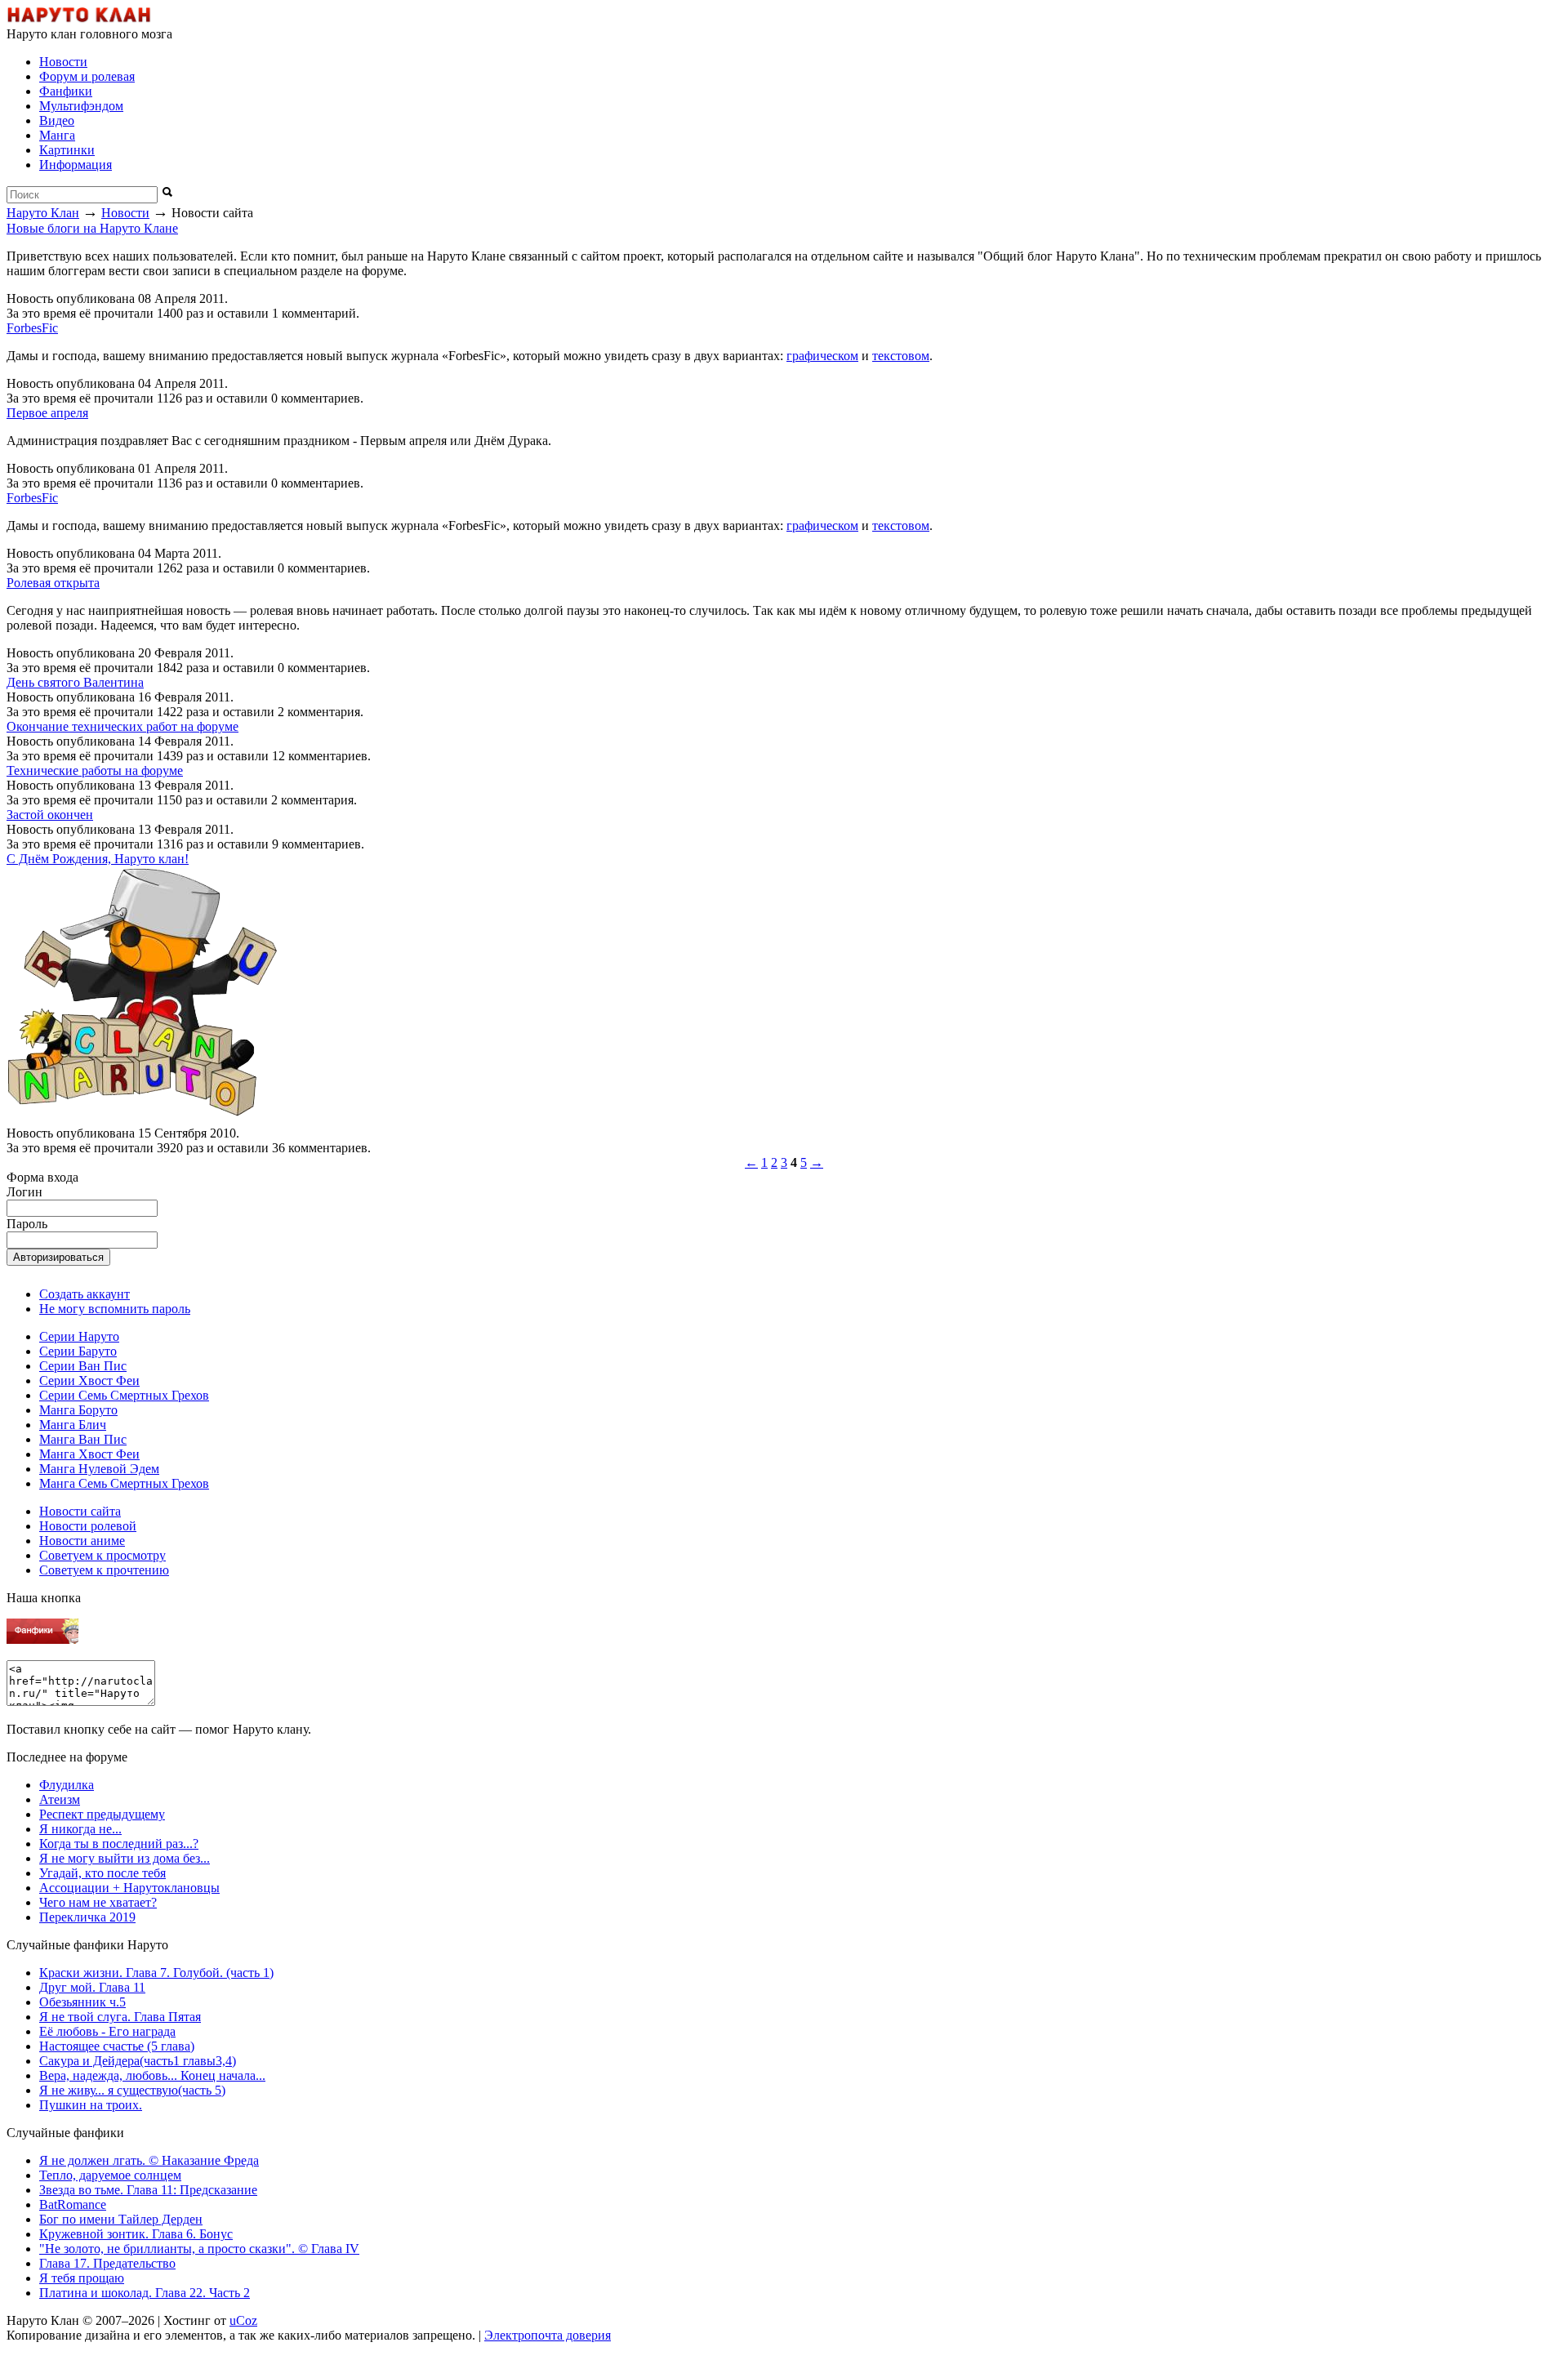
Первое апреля (47, 413)
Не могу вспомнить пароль (115, 1309)
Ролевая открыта (53, 583)
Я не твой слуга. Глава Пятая (120, 2017)
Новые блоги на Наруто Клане (92, 228)
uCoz (243, 2320)
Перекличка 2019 (87, 1917)
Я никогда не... (80, 1829)
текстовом (901, 356)
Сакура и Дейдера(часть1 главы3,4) (138, 2061)
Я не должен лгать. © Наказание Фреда (149, 2160)
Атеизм (60, 1799)
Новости (125, 213)
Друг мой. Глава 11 (92, 1987)
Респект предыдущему (102, 1814)
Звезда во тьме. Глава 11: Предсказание (148, 2190)
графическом (822, 356)
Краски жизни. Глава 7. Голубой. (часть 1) (156, 1973)
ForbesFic (32, 328)
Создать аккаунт (85, 1294)
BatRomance (73, 2204)
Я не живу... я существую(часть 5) (132, 2090)
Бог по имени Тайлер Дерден (121, 2219)
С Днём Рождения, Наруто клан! (98, 859)
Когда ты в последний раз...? (119, 1844)
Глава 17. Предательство (107, 2263)
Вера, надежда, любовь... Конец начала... (152, 2075)
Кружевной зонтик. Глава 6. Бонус (136, 2234)
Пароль (27, 1224)
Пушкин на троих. (91, 2105)
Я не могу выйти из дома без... (125, 1858)
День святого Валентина (75, 682)
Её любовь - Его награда (107, 2031)
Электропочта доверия (548, 2335)
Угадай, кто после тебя (102, 1873)
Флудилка (67, 1785)
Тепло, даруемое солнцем (110, 2175)
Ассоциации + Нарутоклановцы (129, 1888)
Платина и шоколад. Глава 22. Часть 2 (145, 2293)
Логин (24, 1192)
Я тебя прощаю (82, 2278)
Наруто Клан (43, 213)
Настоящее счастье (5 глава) (117, 2046)
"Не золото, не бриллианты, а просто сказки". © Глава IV (199, 2249)
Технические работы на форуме (95, 770)
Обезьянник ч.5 (82, 2002)
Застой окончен (50, 815)
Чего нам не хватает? (98, 1902)
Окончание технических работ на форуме (122, 726)
